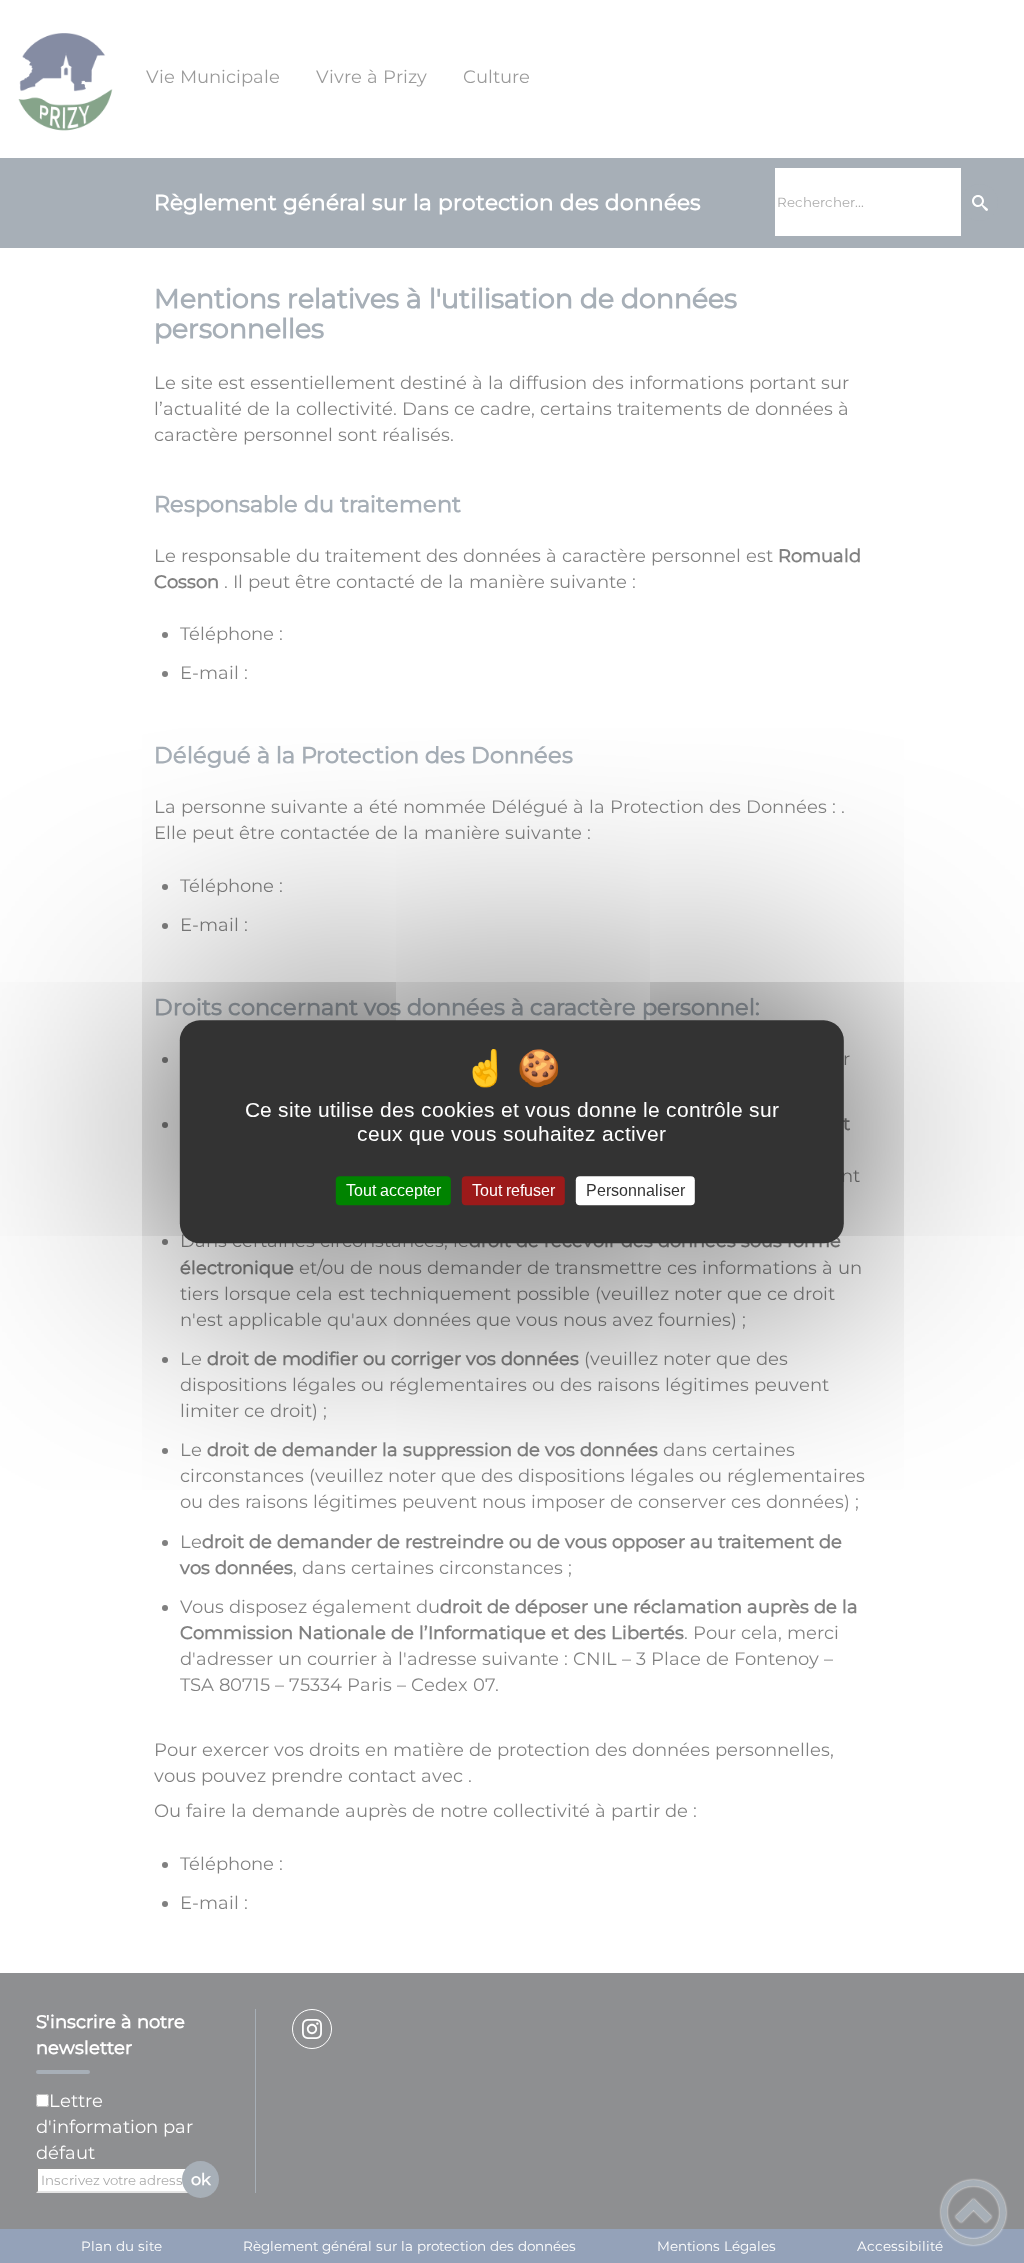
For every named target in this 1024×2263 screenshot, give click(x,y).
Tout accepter (393, 1190)
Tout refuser (513, 1190)
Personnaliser (635, 1190)
